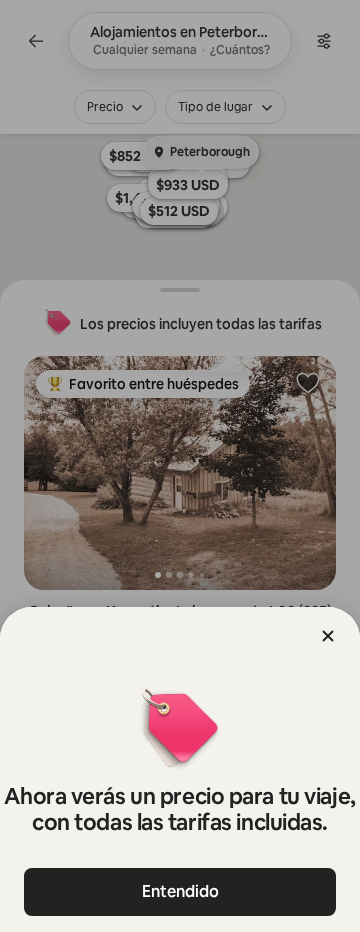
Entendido (180, 891)
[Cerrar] (328, 636)
